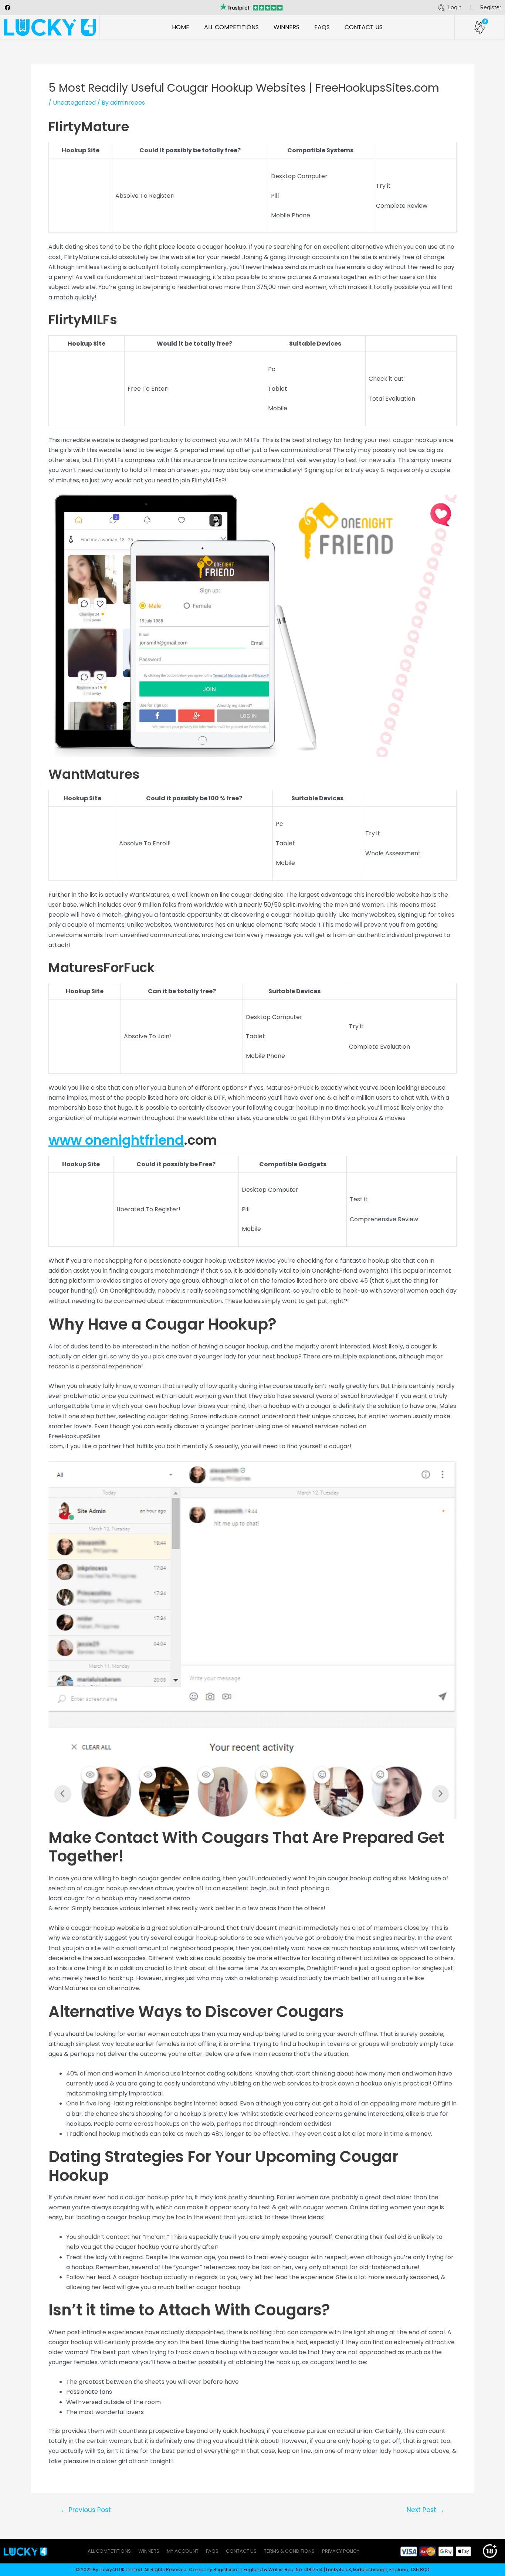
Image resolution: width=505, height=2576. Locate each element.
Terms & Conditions (289, 2551)
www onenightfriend (116, 1140)
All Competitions (231, 27)
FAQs (322, 27)
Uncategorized (74, 103)
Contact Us (364, 27)
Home (181, 27)
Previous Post (86, 2510)
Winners (287, 27)
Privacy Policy (341, 2551)
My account (183, 2551)
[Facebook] (7, 7)
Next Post (426, 2510)
